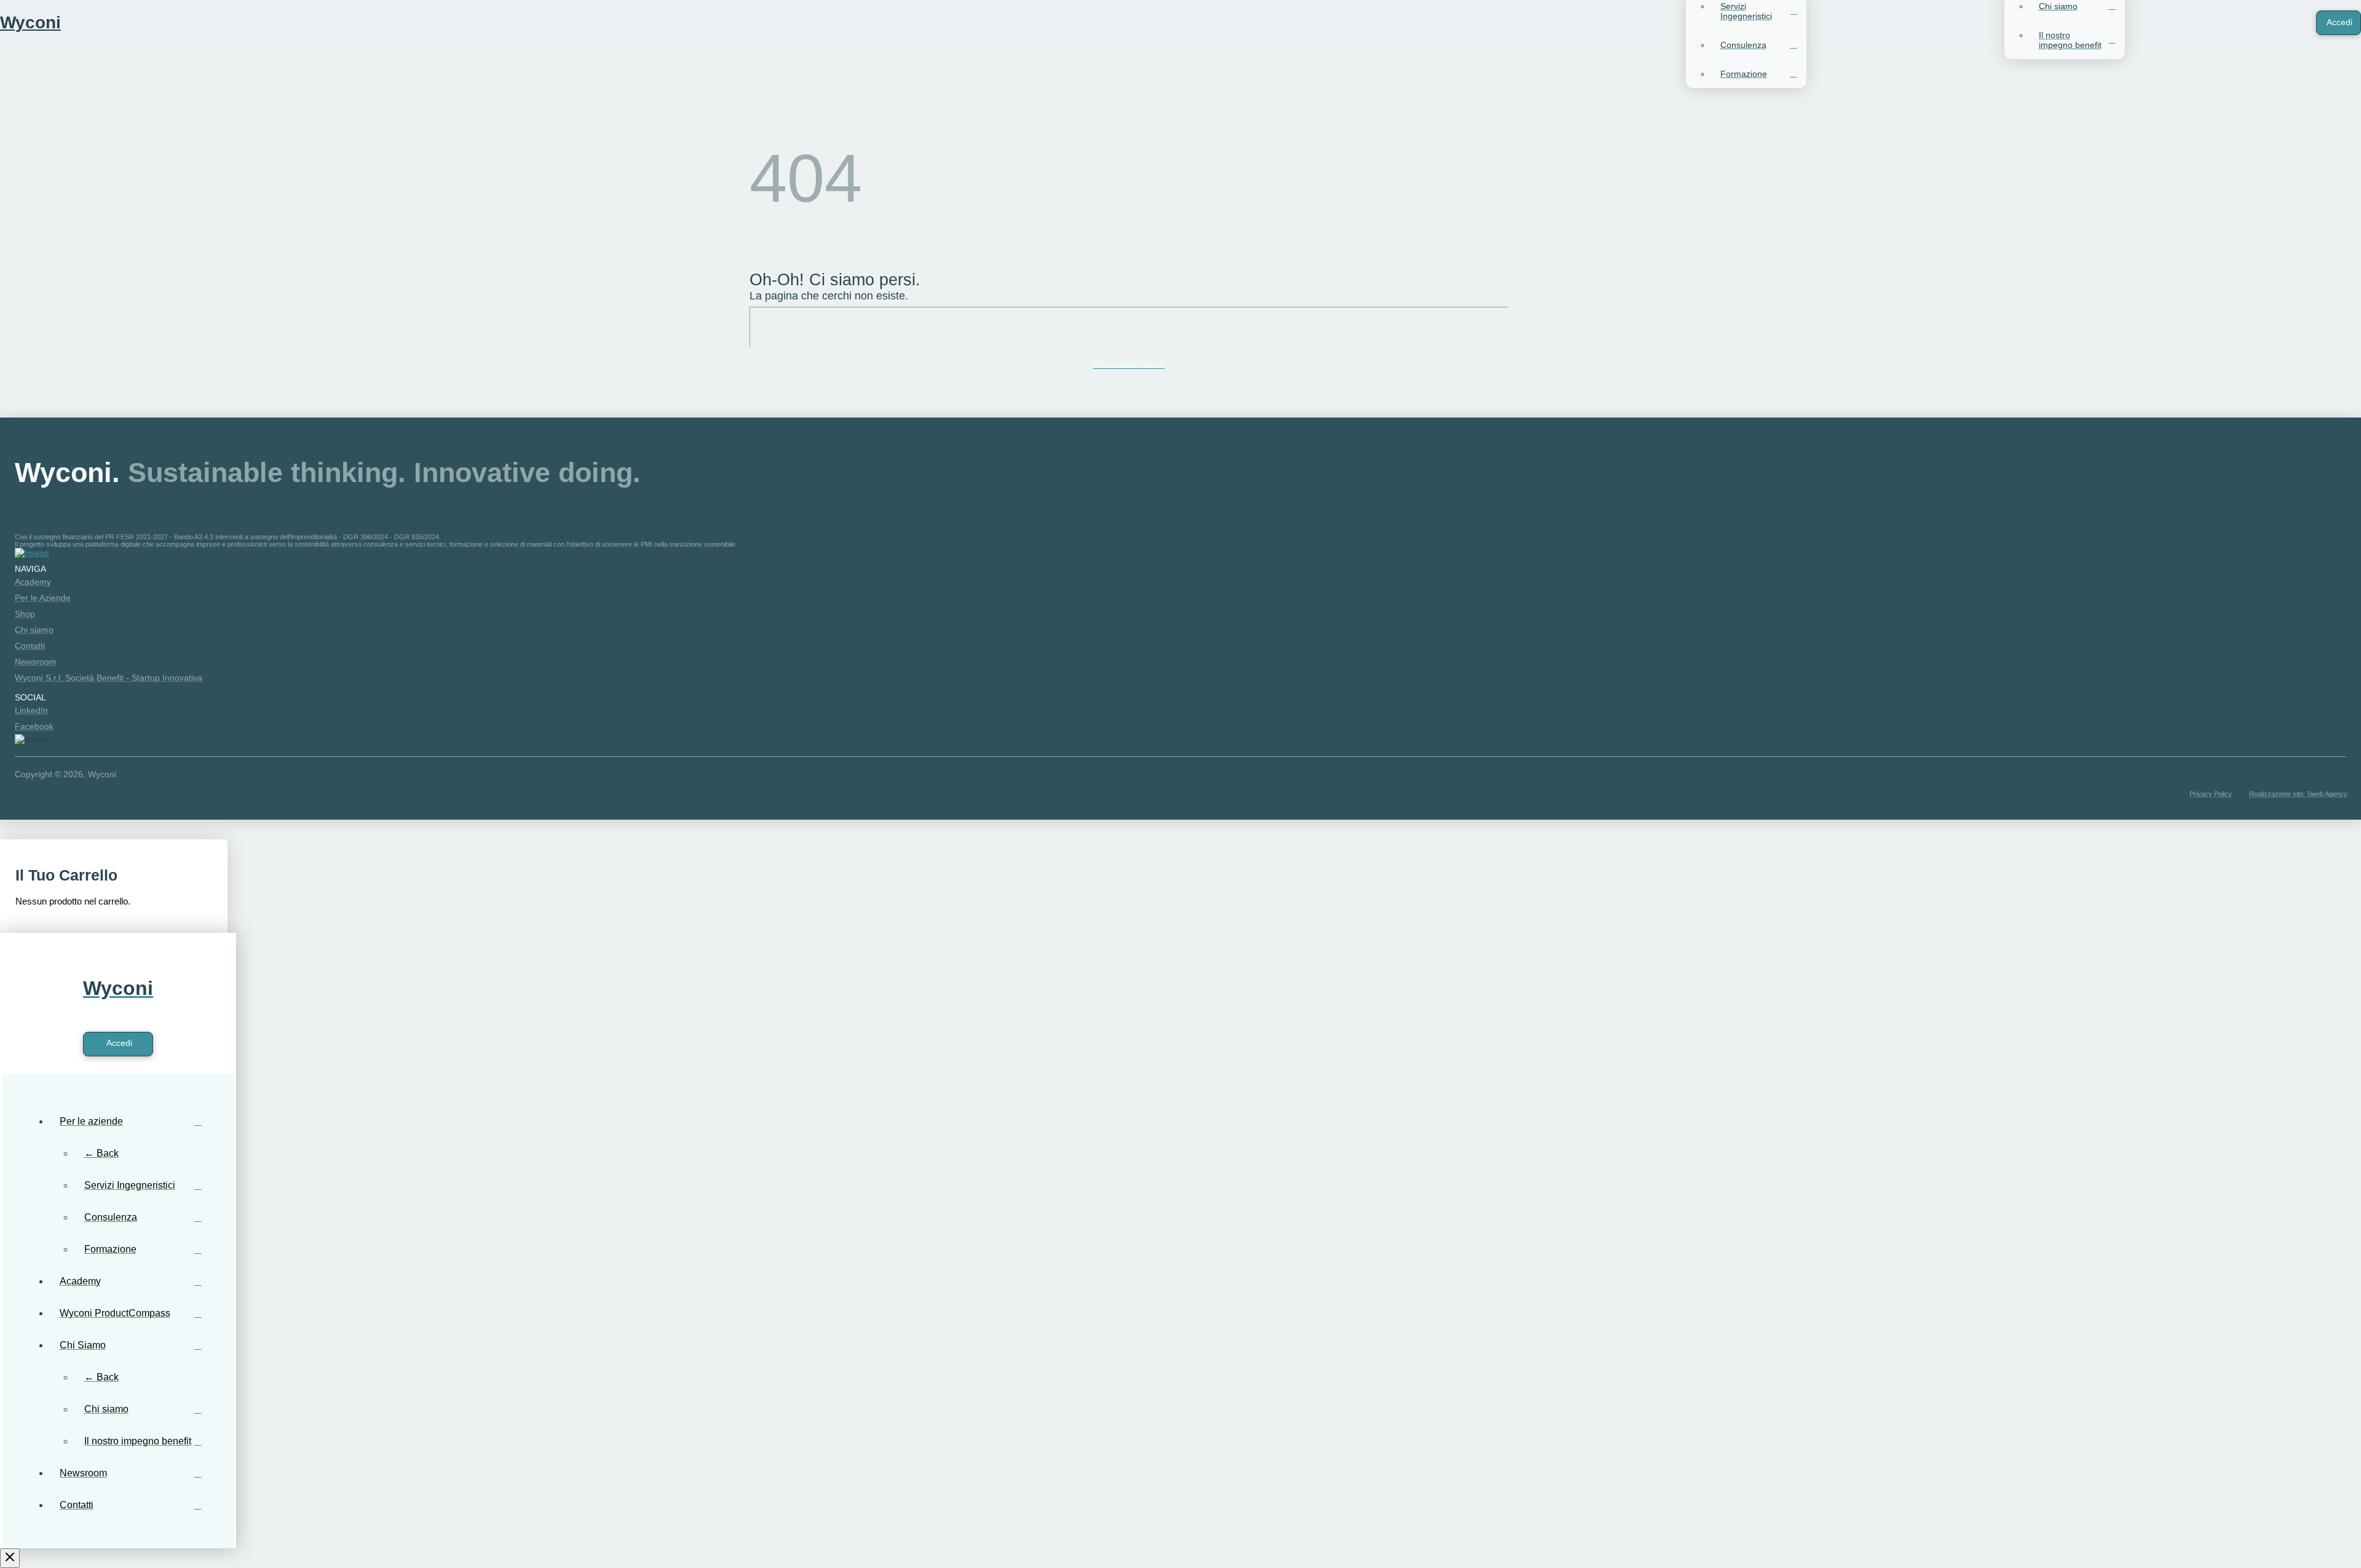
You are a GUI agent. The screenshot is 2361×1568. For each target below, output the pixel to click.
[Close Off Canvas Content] (10, 1558)
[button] (2280, 23)
